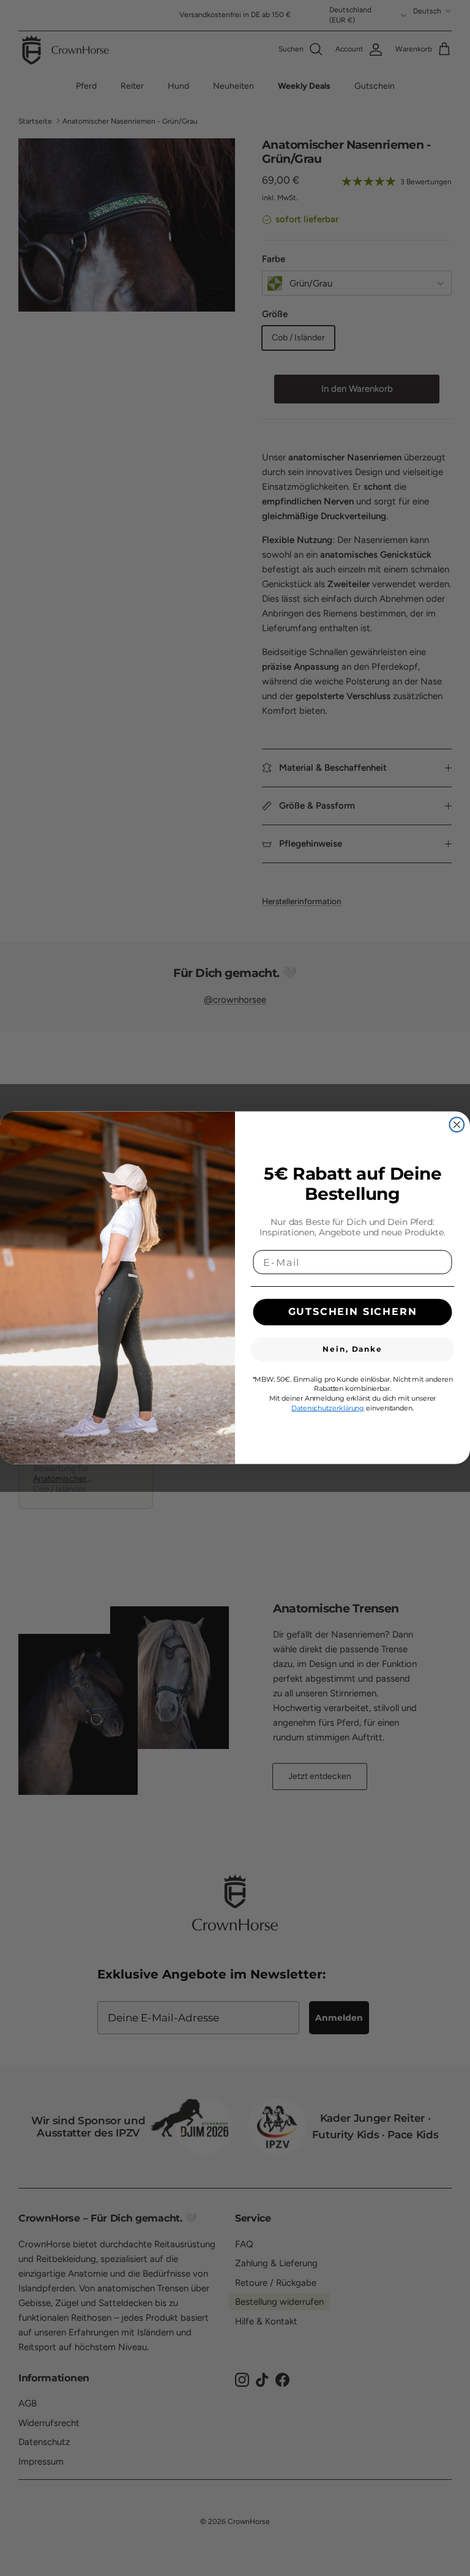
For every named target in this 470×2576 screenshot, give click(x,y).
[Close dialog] (457, 1125)
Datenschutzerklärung (328, 1408)
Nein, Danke (352, 1350)
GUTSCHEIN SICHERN (353, 1312)
